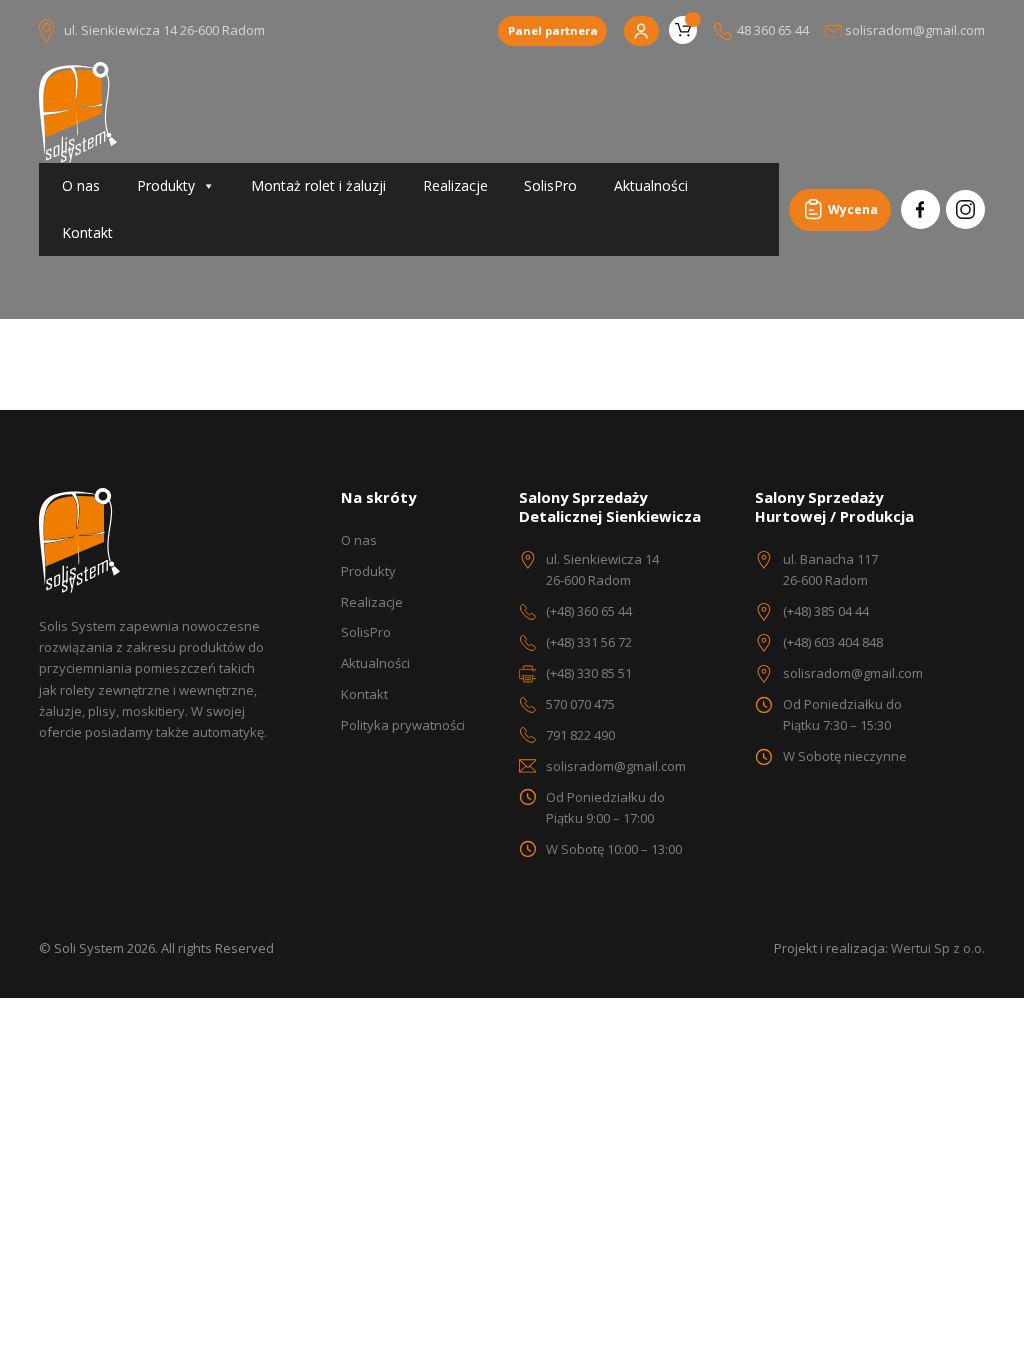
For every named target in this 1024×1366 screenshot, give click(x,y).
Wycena (853, 209)
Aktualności (651, 185)
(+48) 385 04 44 (826, 611)
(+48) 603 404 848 (833, 642)
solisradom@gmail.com (616, 766)
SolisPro (550, 185)
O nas (81, 185)
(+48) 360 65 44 (589, 611)
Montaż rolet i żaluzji (318, 185)
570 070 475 (580, 704)
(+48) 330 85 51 (589, 673)
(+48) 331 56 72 (589, 642)
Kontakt (87, 232)
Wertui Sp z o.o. (938, 948)
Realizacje (455, 185)
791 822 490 (580, 735)
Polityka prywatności (403, 725)
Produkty (166, 185)
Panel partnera (553, 30)
